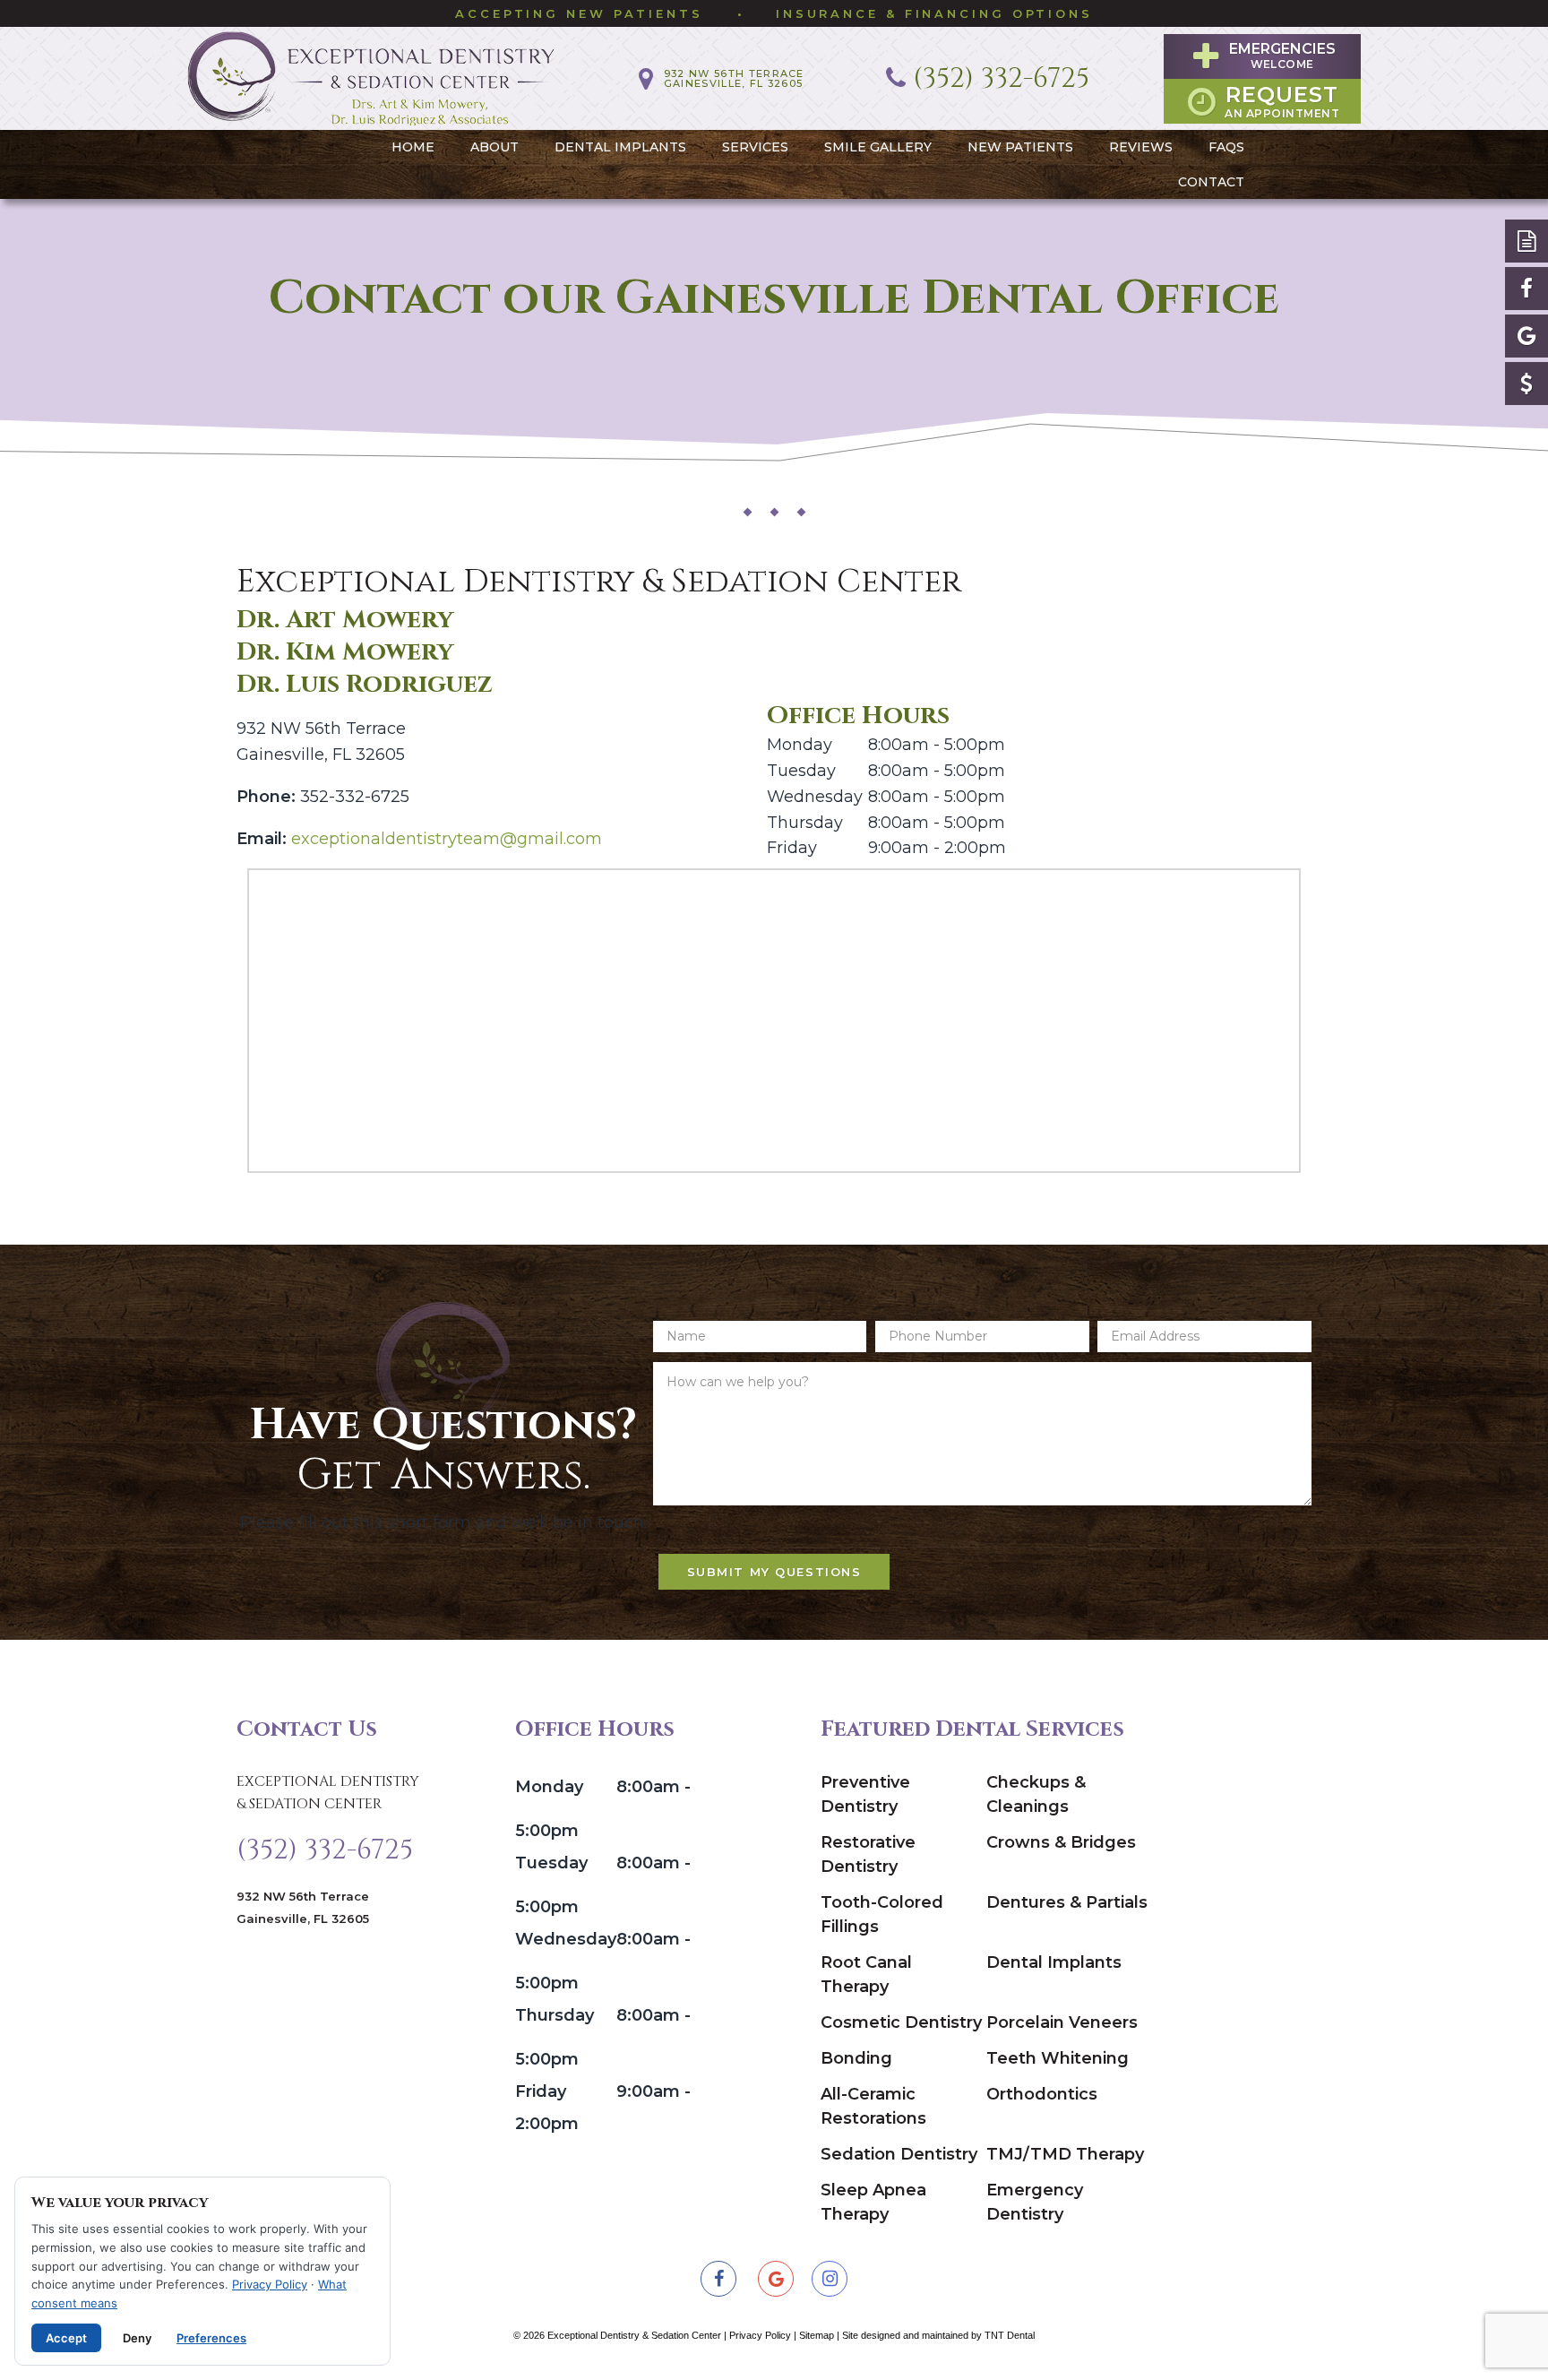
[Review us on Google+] (1526, 336)
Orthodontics (1042, 2094)
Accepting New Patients (579, 13)
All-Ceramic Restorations (873, 2106)
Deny (137, 2338)
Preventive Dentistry (865, 1794)
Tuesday (801, 771)
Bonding (856, 2058)
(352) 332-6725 (325, 1850)
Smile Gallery (878, 147)
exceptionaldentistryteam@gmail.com (447, 839)
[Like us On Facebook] (1526, 289)
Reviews (1141, 147)
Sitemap (817, 2335)
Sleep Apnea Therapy (873, 2202)
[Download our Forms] (1526, 241)
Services (755, 147)
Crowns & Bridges (1061, 1842)
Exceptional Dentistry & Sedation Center (328, 1793)
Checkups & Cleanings (1036, 1794)
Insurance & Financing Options (934, 13)
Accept (66, 2338)
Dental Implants (620, 147)
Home (413, 147)
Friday (792, 848)
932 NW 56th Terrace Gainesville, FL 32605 (303, 1907)
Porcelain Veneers (1062, 2022)
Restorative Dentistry (868, 1854)
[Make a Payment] (1526, 384)
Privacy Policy (760, 2335)
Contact (1211, 182)
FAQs (1226, 147)
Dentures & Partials (1067, 1902)
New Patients (1020, 147)
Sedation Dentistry (899, 2154)
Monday (800, 745)
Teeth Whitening (1058, 2058)
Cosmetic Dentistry (901, 2022)
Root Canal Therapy (866, 1975)
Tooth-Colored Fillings (882, 1914)
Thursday (805, 823)
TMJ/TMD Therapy (1065, 2154)
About (494, 147)
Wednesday (815, 797)
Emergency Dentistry (1035, 2202)
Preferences (211, 2338)
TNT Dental (1010, 2335)
